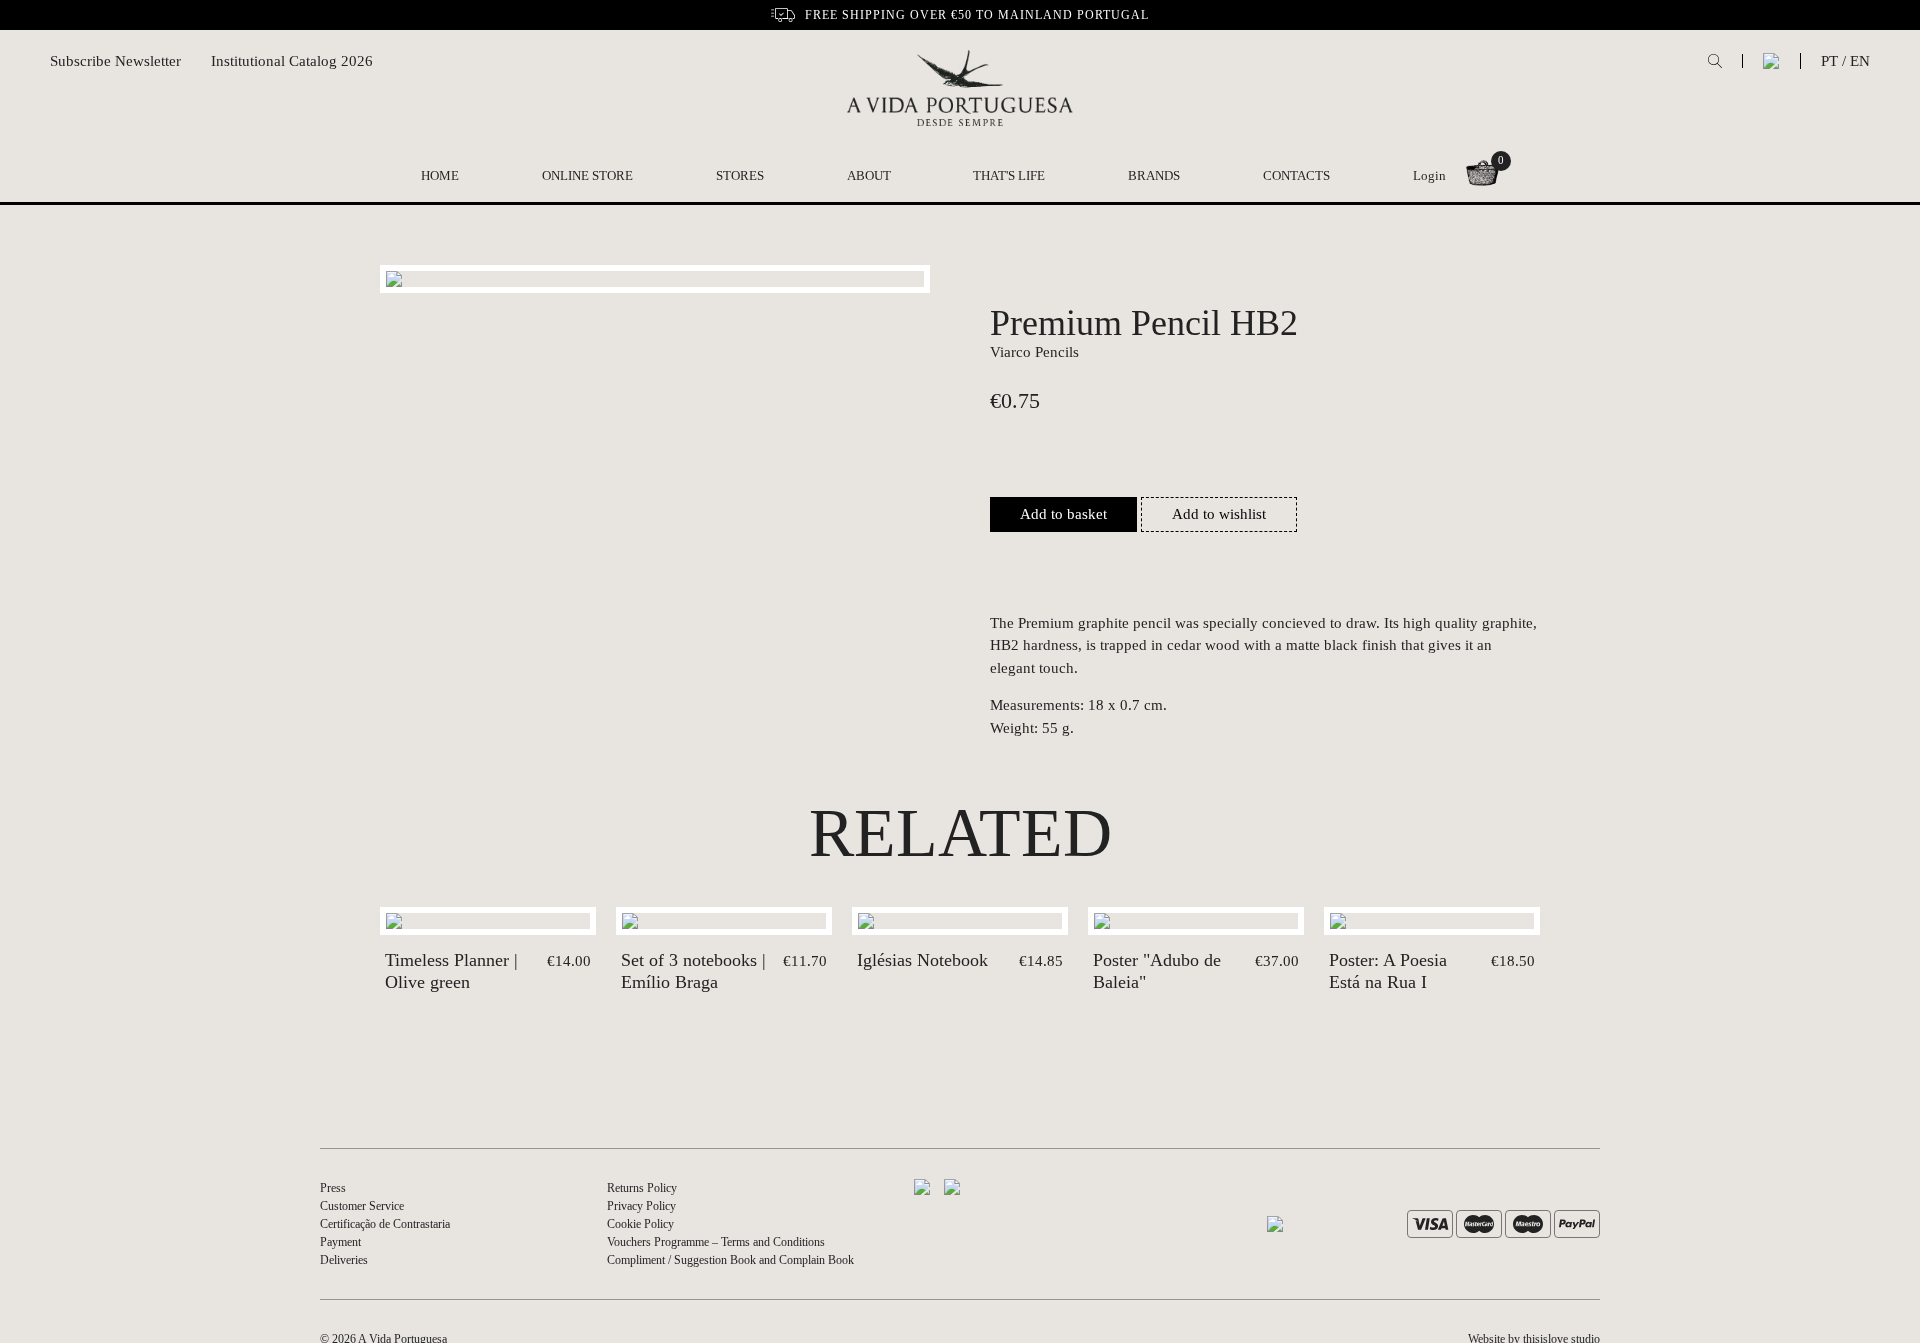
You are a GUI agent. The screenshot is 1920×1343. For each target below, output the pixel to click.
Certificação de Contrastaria (385, 1224)
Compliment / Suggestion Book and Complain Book (730, 1260)
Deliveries (344, 1260)
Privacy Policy (641, 1206)
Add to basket (1063, 514)
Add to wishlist (1219, 514)
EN (1860, 61)
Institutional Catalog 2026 (292, 61)
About (869, 175)
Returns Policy (642, 1188)
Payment (340, 1242)
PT (1829, 61)
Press (333, 1188)
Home (440, 175)
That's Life (1009, 175)
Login (1429, 175)
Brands (1154, 175)
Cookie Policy (640, 1224)
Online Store (587, 175)
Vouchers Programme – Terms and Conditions (716, 1242)
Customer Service (362, 1206)
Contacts (1296, 175)
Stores (740, 175)
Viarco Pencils (1034, 352)
